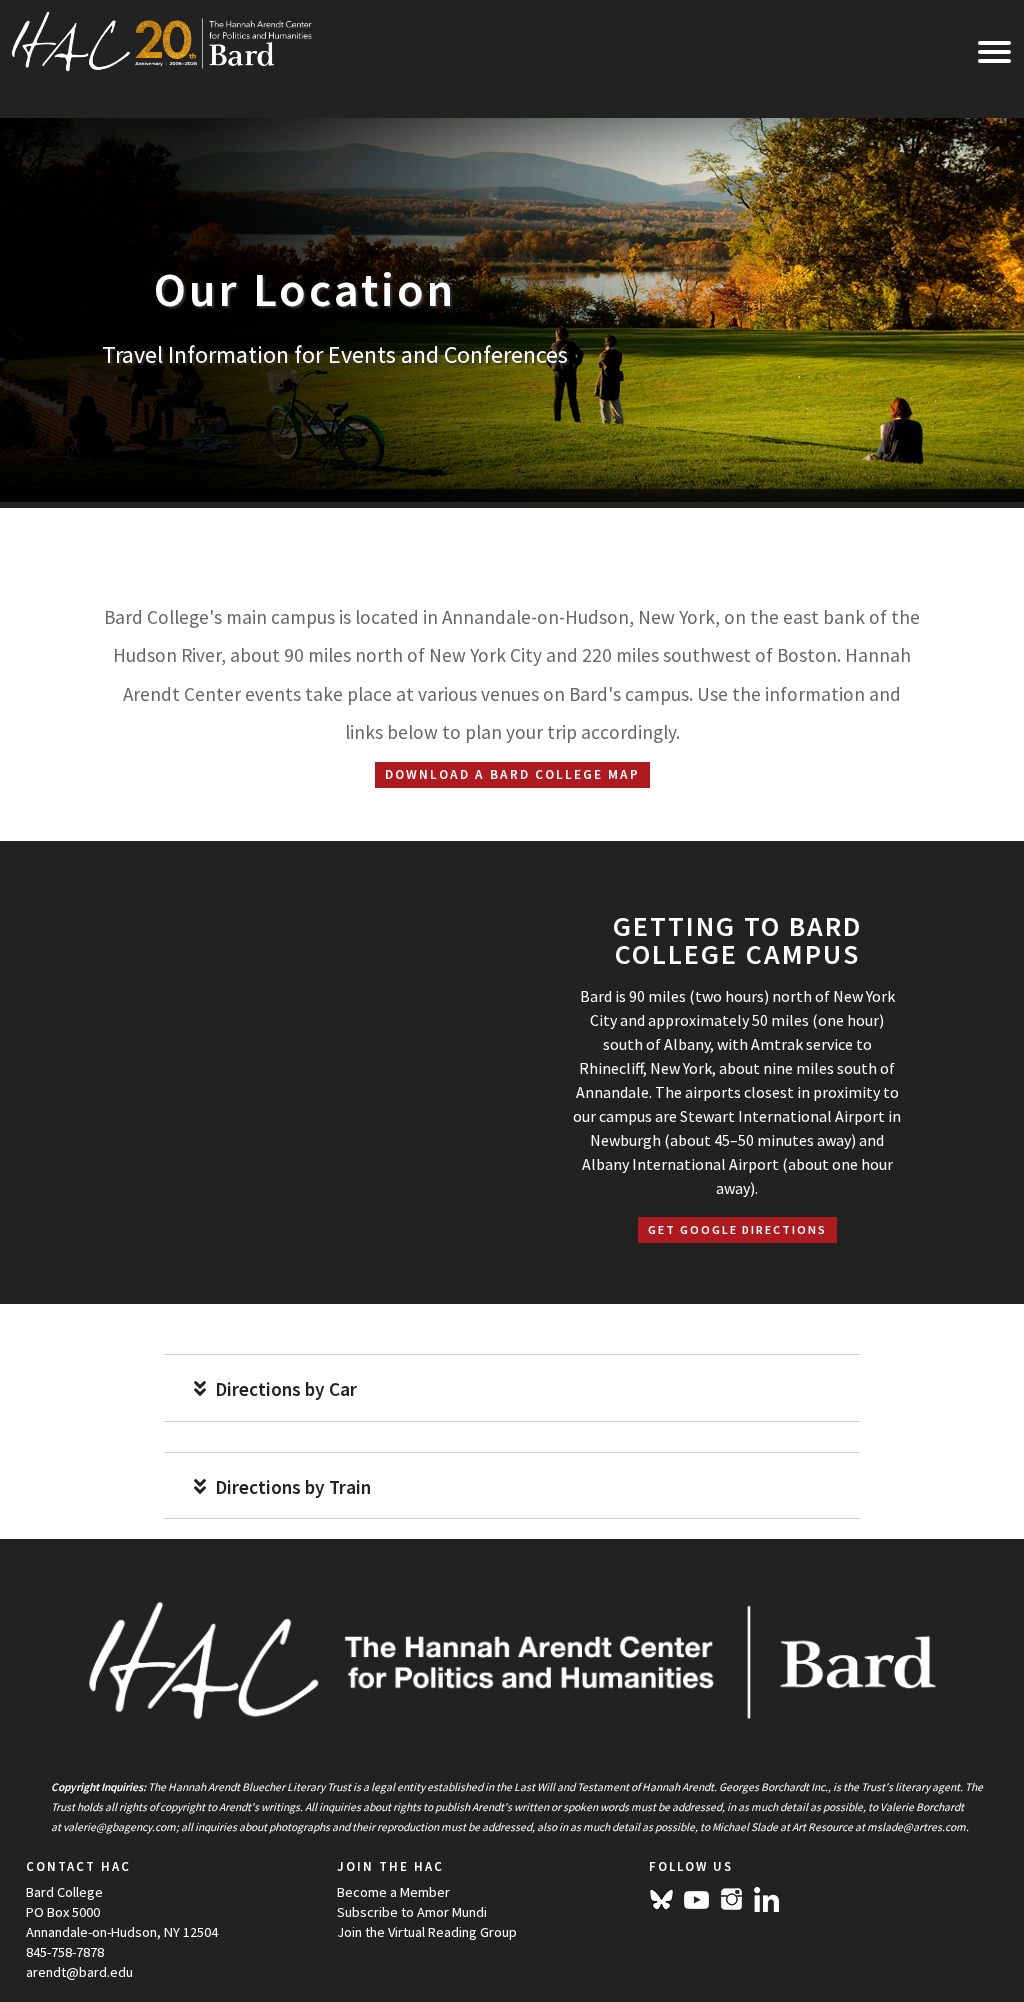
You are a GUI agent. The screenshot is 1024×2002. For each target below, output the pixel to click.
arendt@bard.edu (79, 1972)
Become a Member (393, 1892)
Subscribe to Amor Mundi (412, 1912)
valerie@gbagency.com (119, 1827)
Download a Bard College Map (512, 774)
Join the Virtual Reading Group (427, 1932)
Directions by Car (284, 1389)
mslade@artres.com (916, 1827)
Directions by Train (291, 1487)
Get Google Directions (737, 1229)
